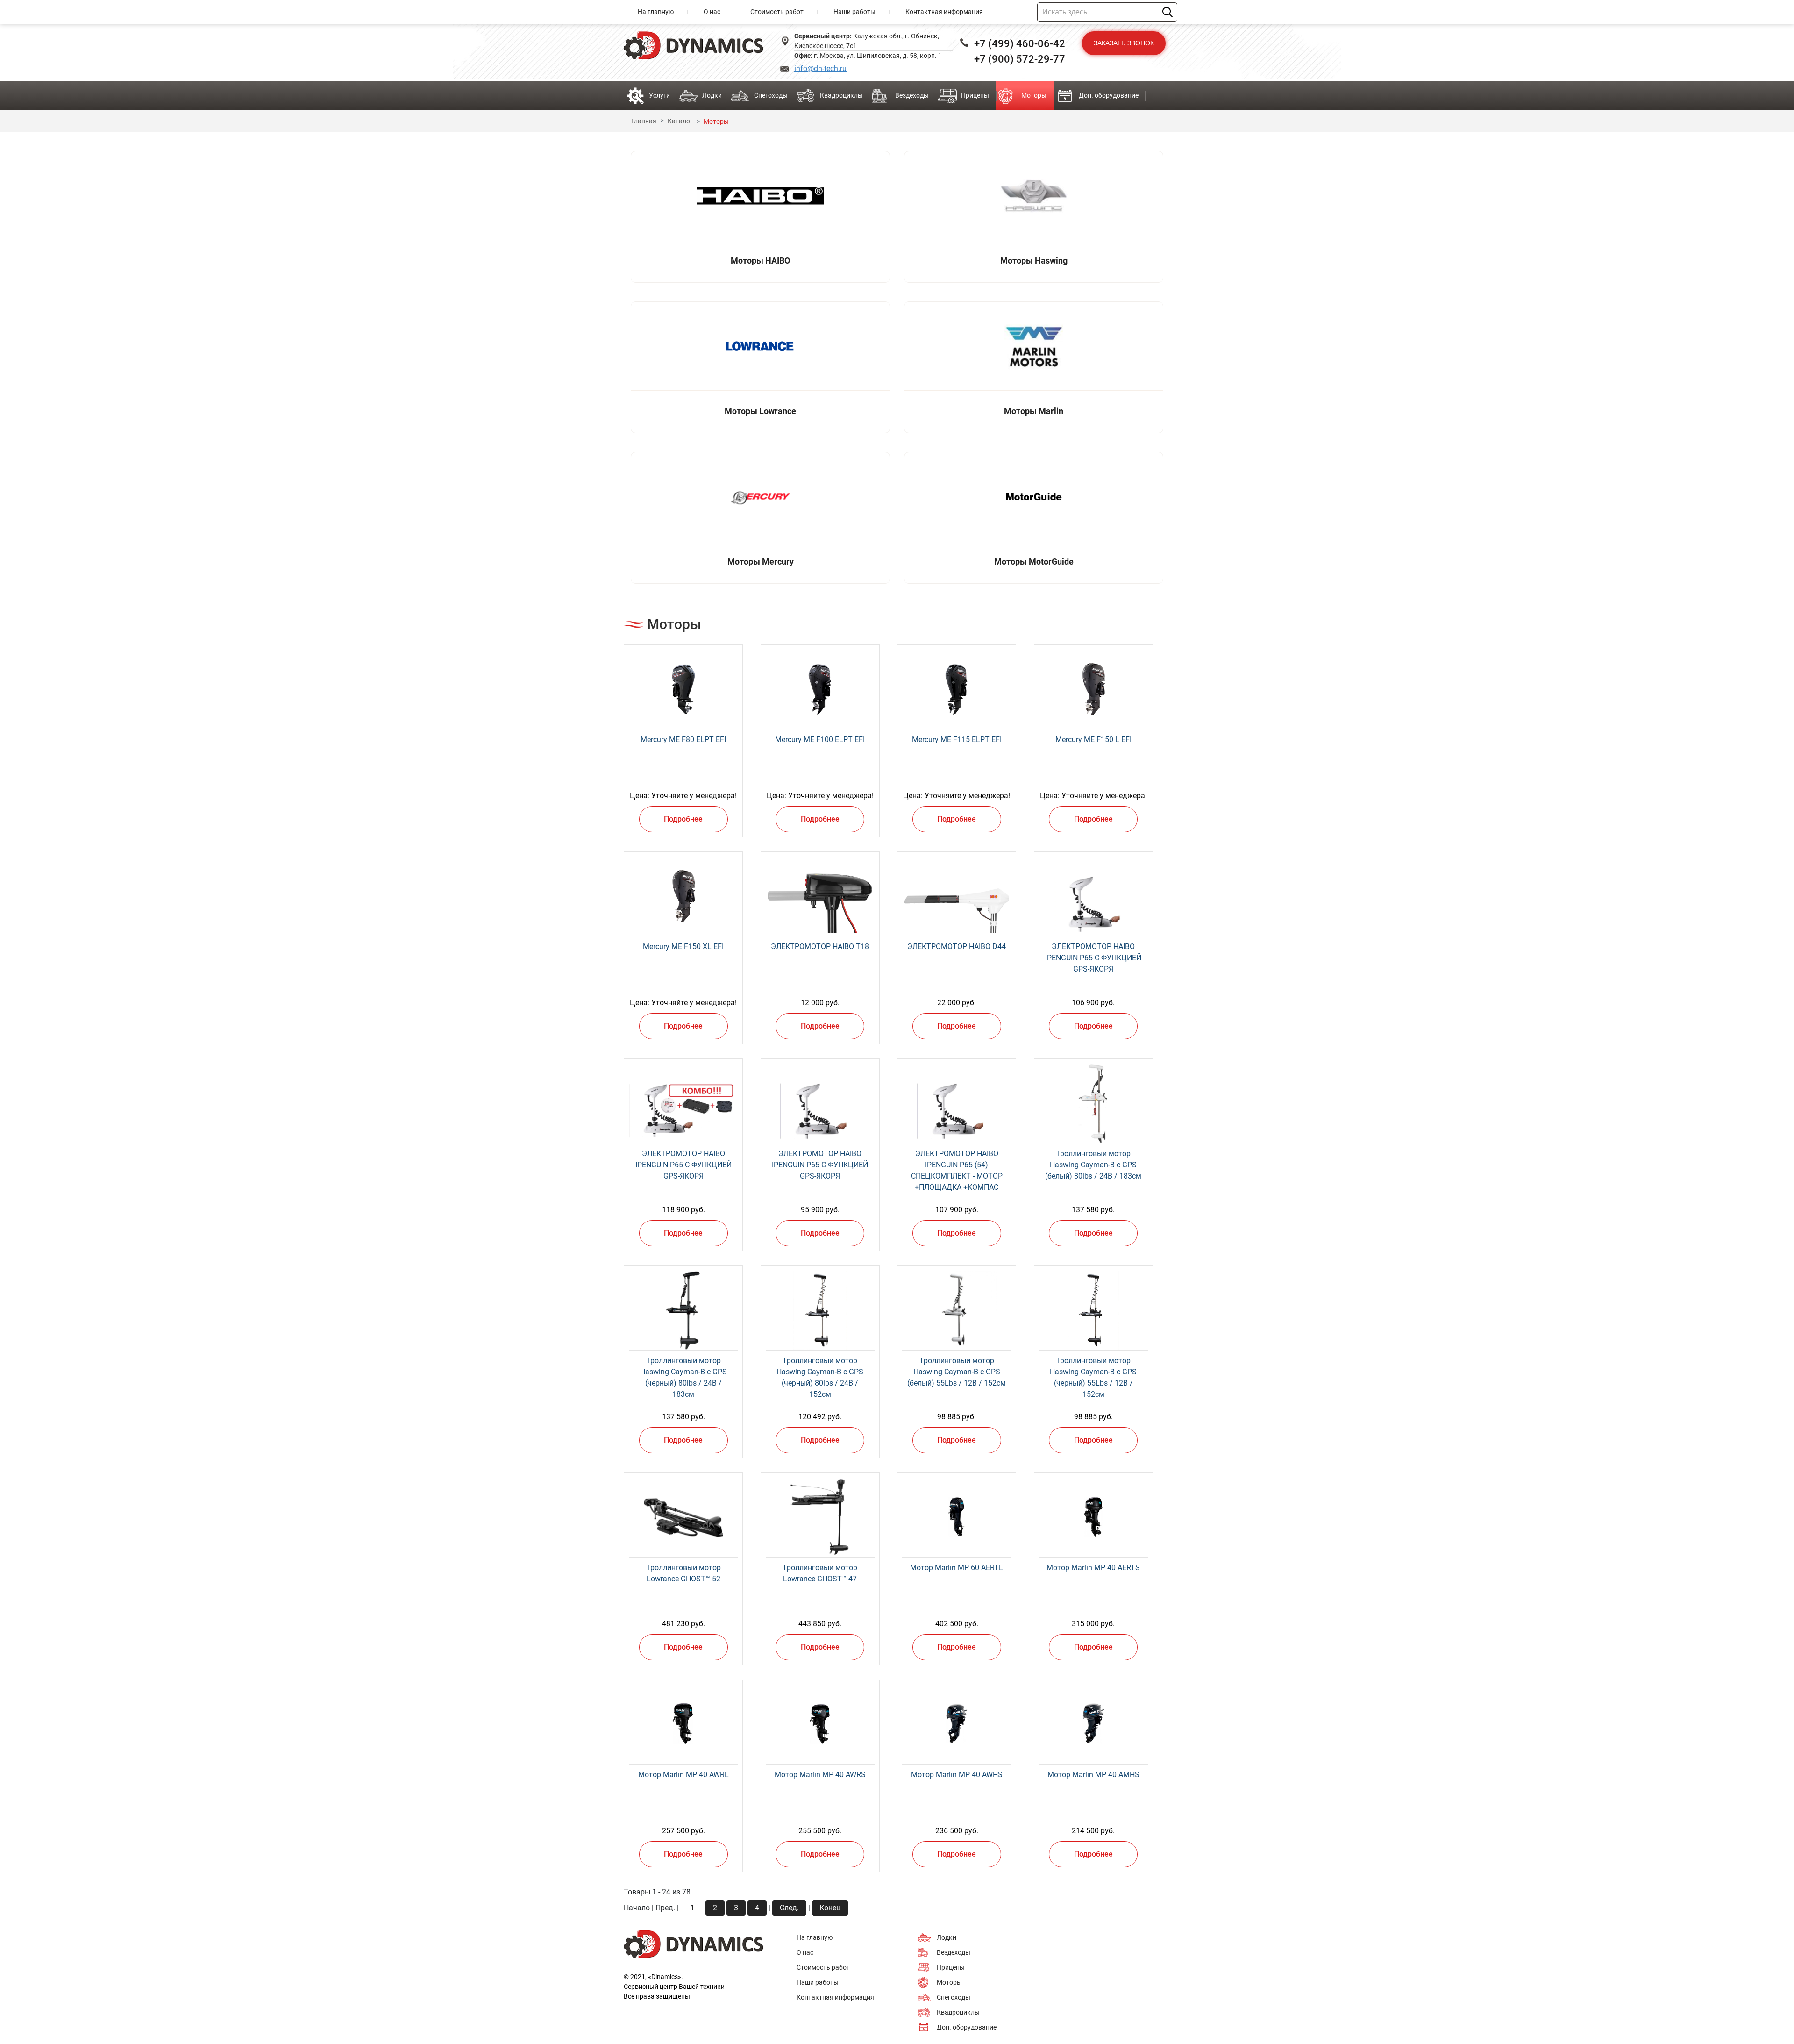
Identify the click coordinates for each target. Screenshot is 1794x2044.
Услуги (659, 95)
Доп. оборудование (1109, 95)
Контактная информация (944, 12)
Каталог (680, 121)
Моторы (1034, 95)
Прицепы (975, 95)
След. (789, 1908)
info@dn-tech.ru (820, 68)
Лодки (712, 95)
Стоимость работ (777, 12)
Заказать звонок (1124, 43)
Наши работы (854, 12)
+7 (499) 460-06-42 (1020, 44)
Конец (830, 1908)
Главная (644, 121)
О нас (712, 12)
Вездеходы (912, 95)
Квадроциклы (841, 95)
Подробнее (683, 819)
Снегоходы (771, 95)
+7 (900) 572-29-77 (1020, 59)
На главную (656, 12)
